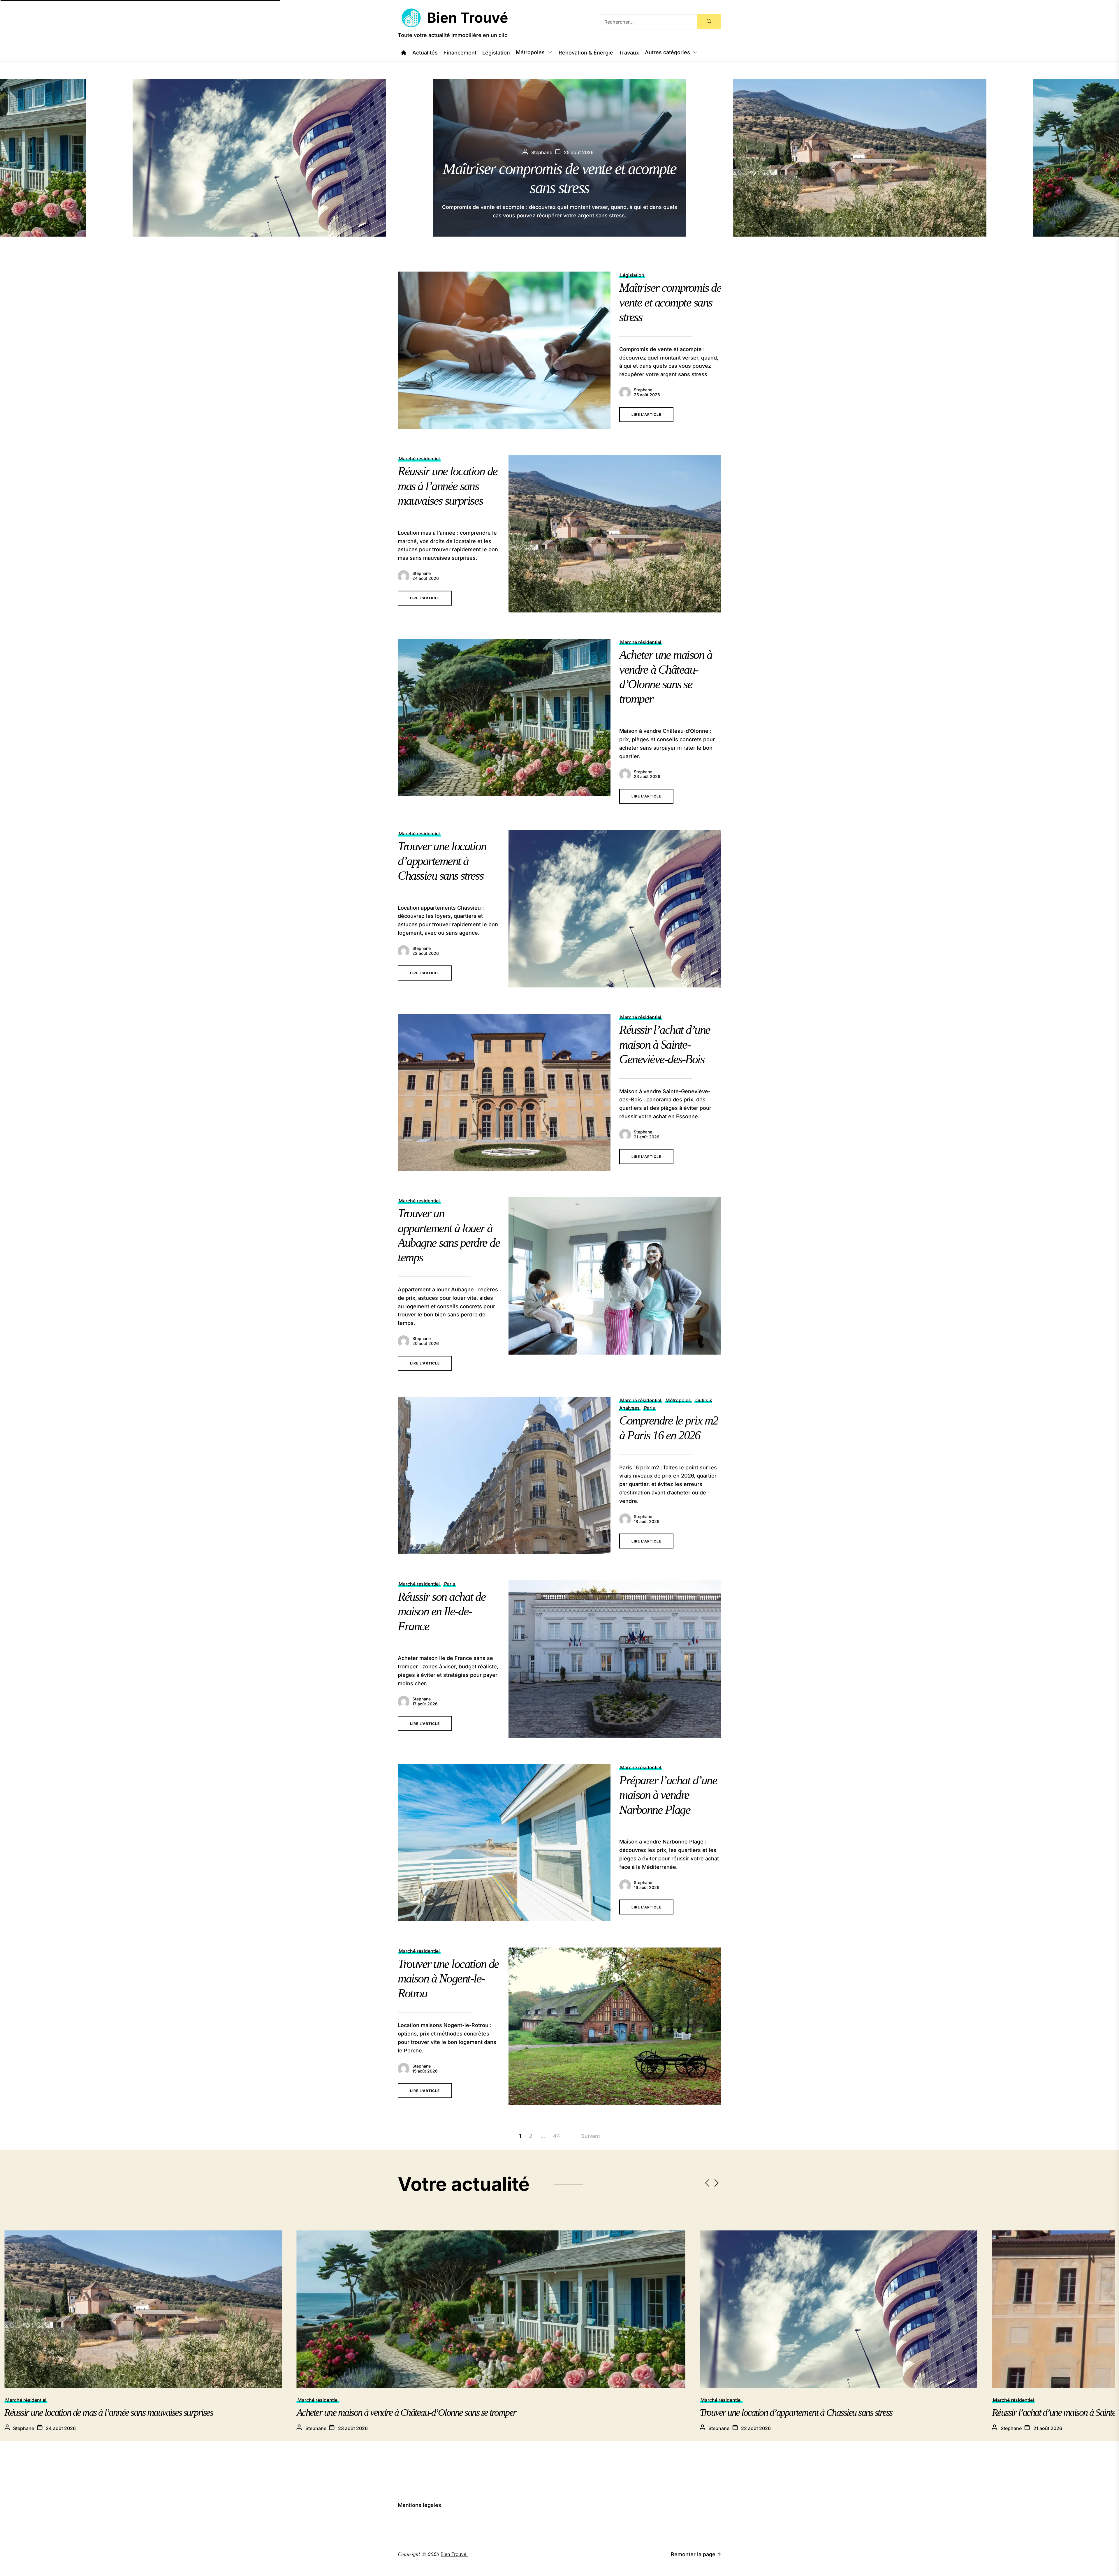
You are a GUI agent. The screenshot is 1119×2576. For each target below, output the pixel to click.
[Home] (404, 53)
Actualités (425, 53)
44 (557, 2136)
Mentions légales (419, 2505)
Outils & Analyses (1017, 2400)
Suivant (591, 2136)
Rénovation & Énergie (586, 53)
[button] (1111, 158)
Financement (460, 53)
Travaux (629, 53)
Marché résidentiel (419, 459)
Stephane (643, 390)
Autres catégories (667, 53)
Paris (650, 1408)
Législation (496, 53)
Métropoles (530, 53)
